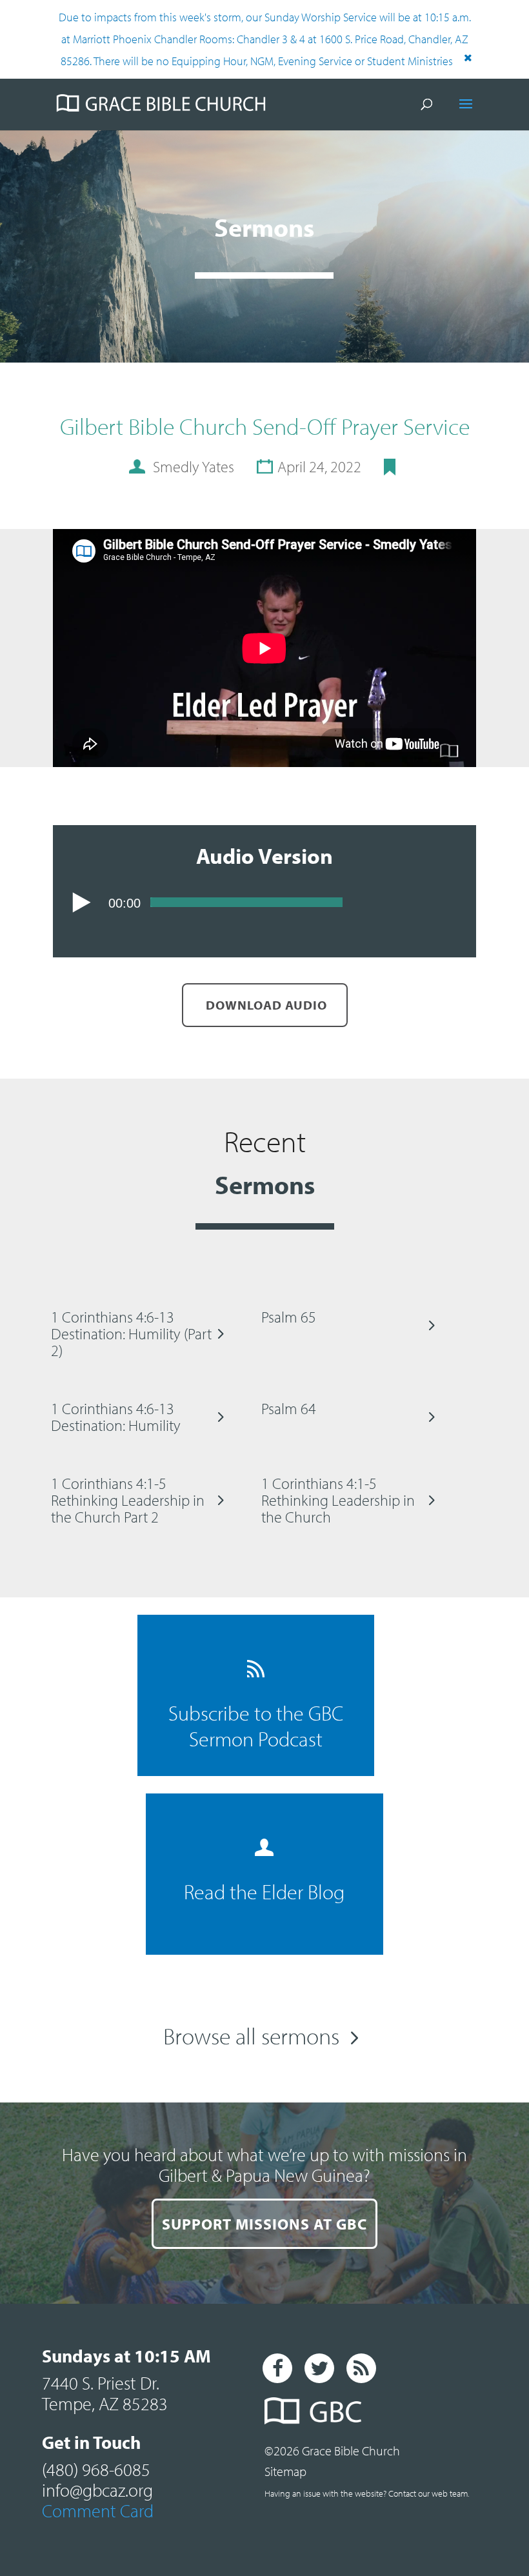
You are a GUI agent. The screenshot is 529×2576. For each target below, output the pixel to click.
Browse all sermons (251, 2035)
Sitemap (285, 2471)
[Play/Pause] (82, 903)
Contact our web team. (429, 2493)
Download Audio (265, 1005)
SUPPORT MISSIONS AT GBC (264, 2224)
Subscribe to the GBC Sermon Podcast (256, 1726)
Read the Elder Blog (264, 1892)
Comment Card (98, 2511)
